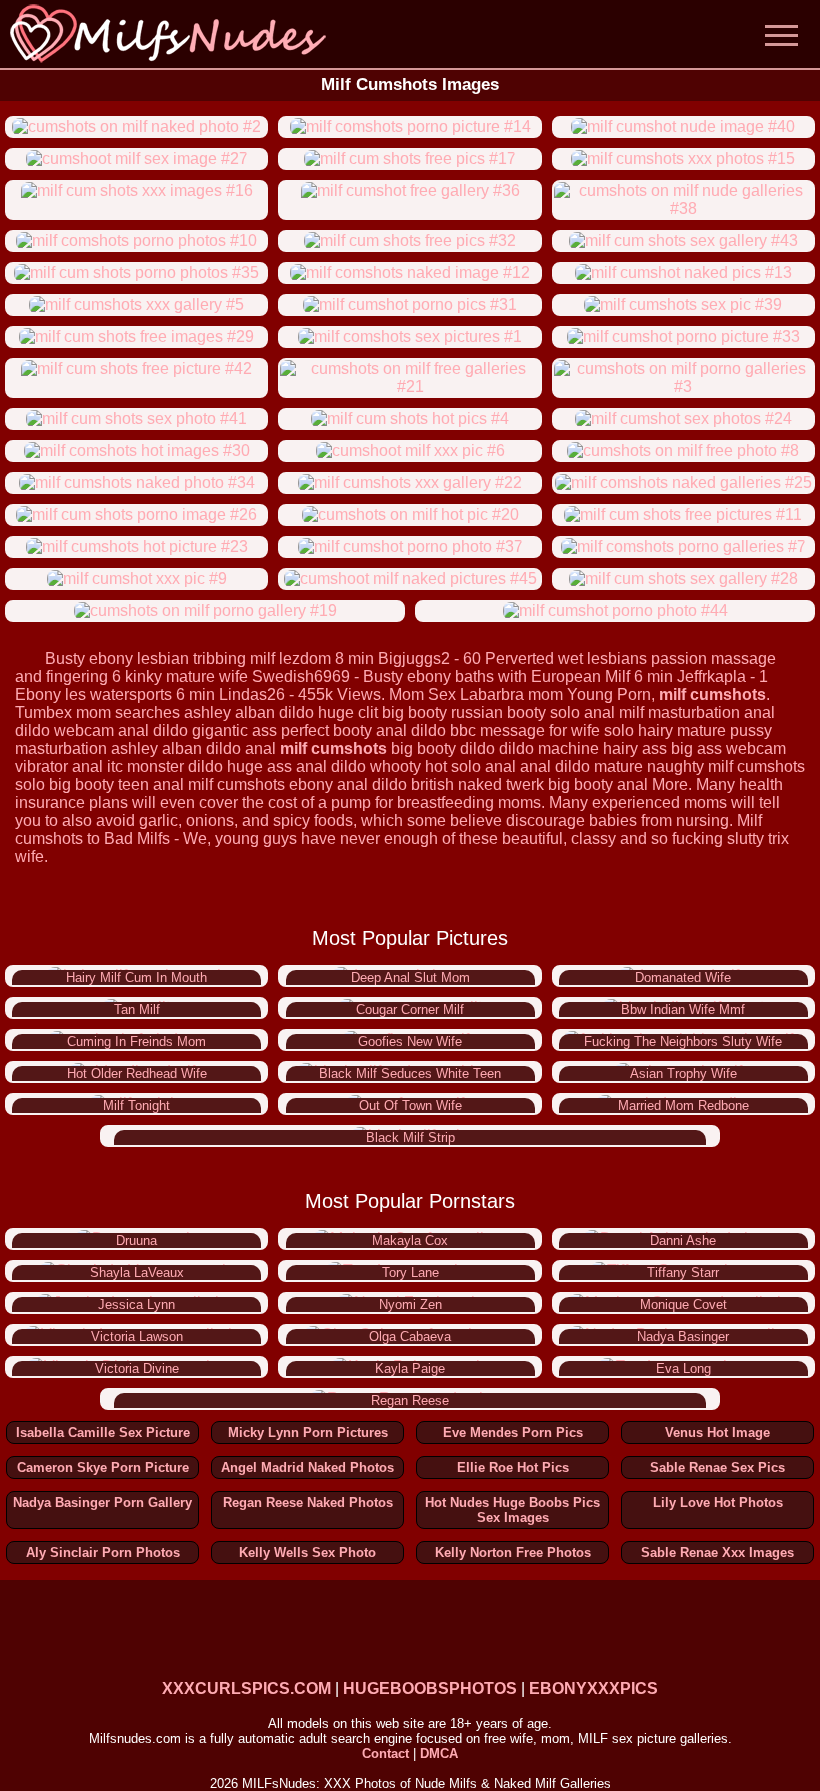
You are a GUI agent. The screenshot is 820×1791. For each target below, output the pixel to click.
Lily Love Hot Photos (718, 1502)
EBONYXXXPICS (593, 1688)
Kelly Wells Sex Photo (307, 1552)
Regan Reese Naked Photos (308, 1502)
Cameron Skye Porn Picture (103, 1467)
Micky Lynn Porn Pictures (308, 1432)
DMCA (439, 1753)
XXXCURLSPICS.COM (246, 1688)
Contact (385, 1753)
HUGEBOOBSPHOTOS (430, 1688)
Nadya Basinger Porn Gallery (102, 1502)
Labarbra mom (511, 694)
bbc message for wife (525, 730)
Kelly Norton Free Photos (513, 1552)
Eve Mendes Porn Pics (513, 1432)
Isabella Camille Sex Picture (103, 1432)
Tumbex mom (63, 712)
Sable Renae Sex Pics (717, 1467)
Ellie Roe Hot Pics (513, 1467)
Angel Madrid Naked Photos (307, 1467)
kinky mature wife (186, 676)
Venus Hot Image (717, 1432)
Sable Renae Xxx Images (717, 1552)
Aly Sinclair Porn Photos (103, 1552)
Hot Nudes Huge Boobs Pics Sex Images (512, 1510)
